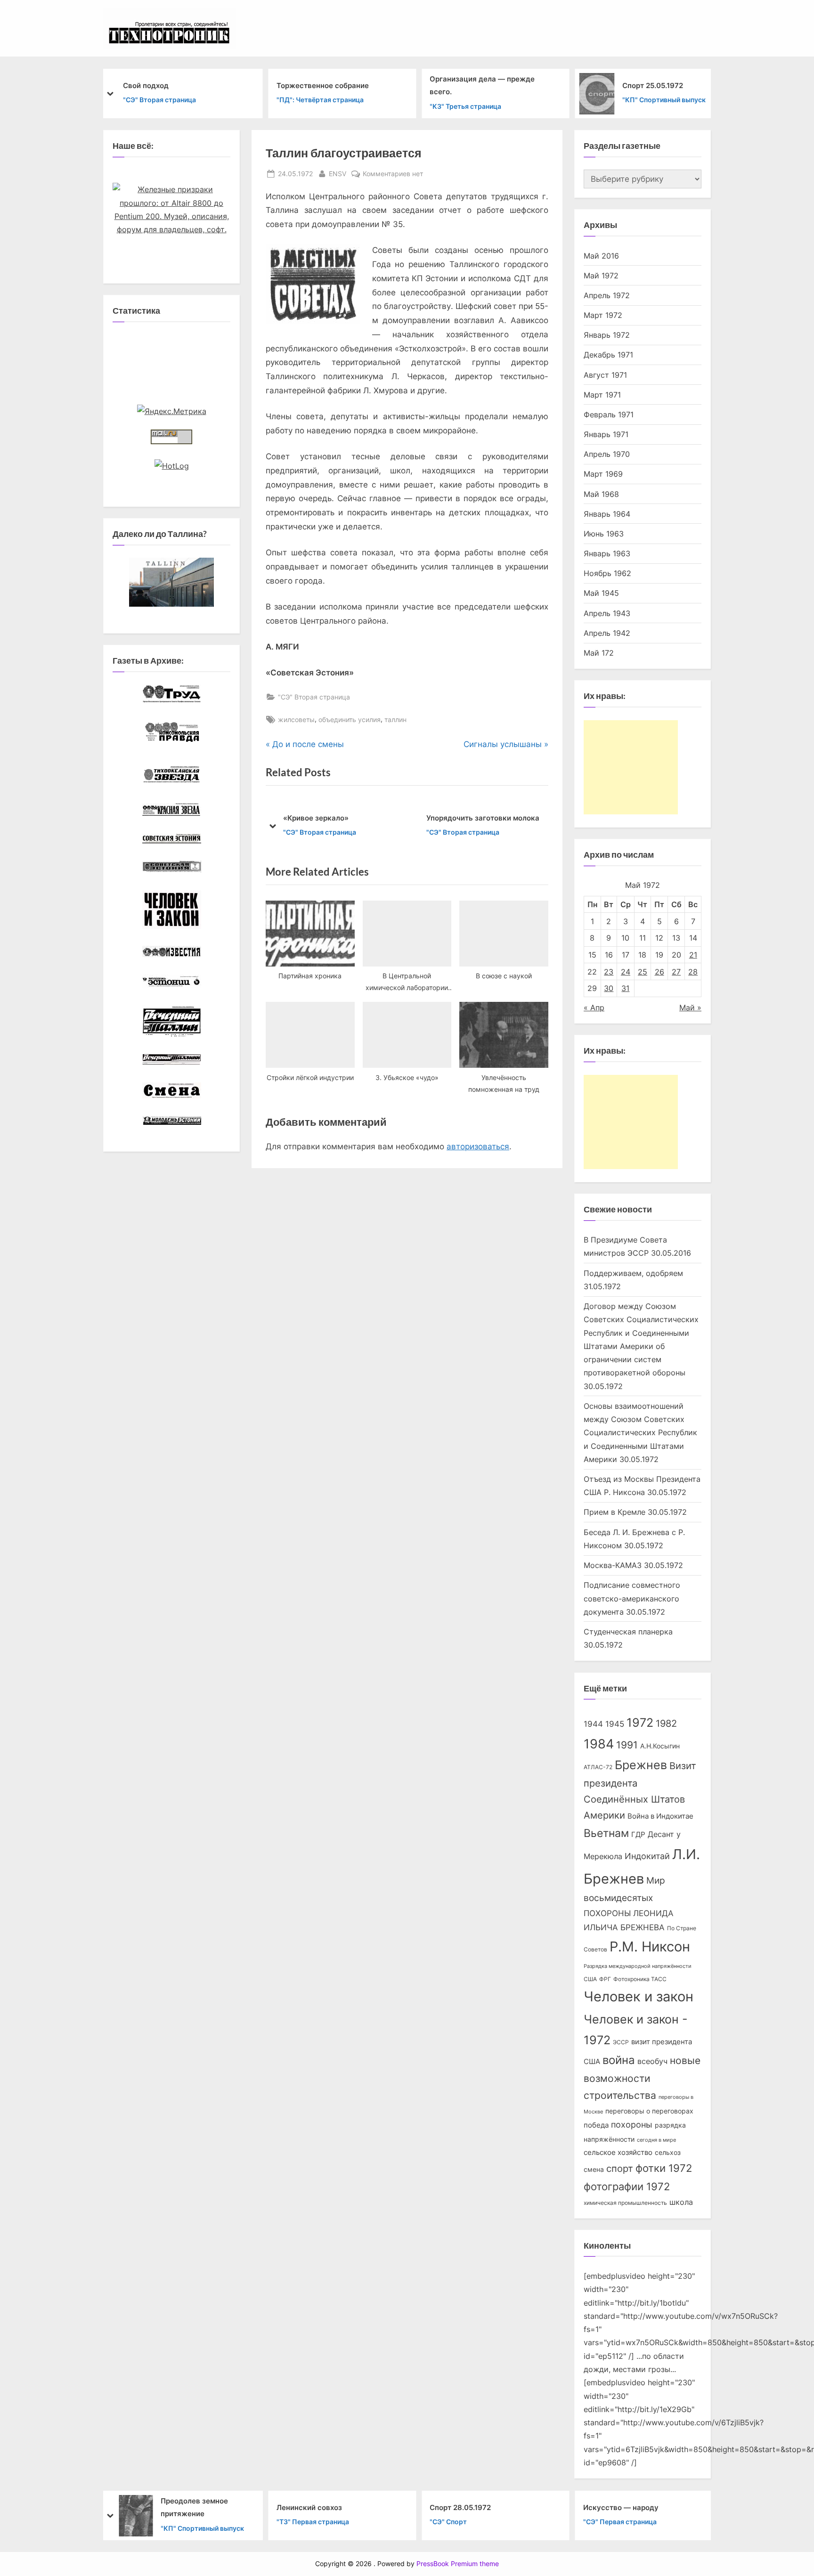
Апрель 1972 (607, 295)
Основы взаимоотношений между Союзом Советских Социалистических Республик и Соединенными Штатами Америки (640, 1433)
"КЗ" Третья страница (465, 106)
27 (676, 972)
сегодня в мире (656, 2140)
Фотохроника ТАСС (640, 1979)
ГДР (638, 1835)
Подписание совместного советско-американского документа (632, 1598)
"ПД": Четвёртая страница (320, 100)
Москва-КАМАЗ (613, 1565)
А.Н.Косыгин (660, 1746)
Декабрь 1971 (608, 355)
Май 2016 (601, 256)
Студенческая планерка (628, 1632)
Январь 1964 (607, 514)
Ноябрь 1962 (607, 573)
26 (659, 972)
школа (681, 2202)
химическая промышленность (625, 2203)
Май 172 (599, 653)
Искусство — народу (621, 2507)
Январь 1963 (607, 553)
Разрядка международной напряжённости (638, 1966)
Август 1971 (605, 375)
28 (693, 972)
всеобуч (652, 2061)
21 (693, 955)
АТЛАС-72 (598, 1767)
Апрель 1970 (607, 454)
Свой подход (146, 85)
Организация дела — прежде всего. (482, 85)
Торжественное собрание (323, 85)
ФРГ (605, 1979)
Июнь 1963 (604, 534)
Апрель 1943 (607, 613)
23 (609, 972)
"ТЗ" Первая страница (313, 2522)
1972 (640, 1723)
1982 (666, 1723)
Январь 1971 (606, 434)
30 (609, 988)
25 (643, 972)
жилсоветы (296, 719)
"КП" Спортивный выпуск (664, 100)
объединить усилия (350, 719)
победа (596, 2125)
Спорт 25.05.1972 (653, 85)
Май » (690, 1008)
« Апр (594, 1008)
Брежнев (641, 1765)
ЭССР (621, 2042)
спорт (620, 2169)
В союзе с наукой (478, 818)
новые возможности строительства (642, 2078)
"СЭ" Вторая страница (159, 100)
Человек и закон (639, 1996)
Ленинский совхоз (309, 2507)
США (590, 1979)
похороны (632, 2125)
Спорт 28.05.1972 (460, 2507)
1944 (593, 1724)
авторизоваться (478, 1146)
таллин (395, 719)
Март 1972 (603, 315)
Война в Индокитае (660, 1816)
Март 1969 (603, 474)
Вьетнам (606, 1833)
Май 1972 (601, 276)
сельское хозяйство (618, 2153)
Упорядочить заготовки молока (360, 818)
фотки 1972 (664, 2168)
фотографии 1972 (627, 2186)
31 (625, 988)
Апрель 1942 (607, 633)
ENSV (338, 173)
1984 (599, 1744)
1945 (615, 1724)
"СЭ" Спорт (448, 2522)
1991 (627, 1745)
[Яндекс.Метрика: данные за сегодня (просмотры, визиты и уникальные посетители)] (172, 411)
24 (626, 972)
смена (594, 2170)
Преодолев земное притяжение (194, 2507)
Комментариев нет (393, 174)
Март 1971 (602, 395)
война (619, 2060)
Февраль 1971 (609, 414)
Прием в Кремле (615, 1512)
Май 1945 (601, 593)
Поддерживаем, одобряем (633, 1273)
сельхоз (668, 2153)
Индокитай (647, 1856)
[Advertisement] (631, 767)
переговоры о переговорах (649, 2111)
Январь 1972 (607, 335)
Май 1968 (601, 494)
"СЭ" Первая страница (620, 2522)
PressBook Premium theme (458, 2564)
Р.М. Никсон (650, 1946)
